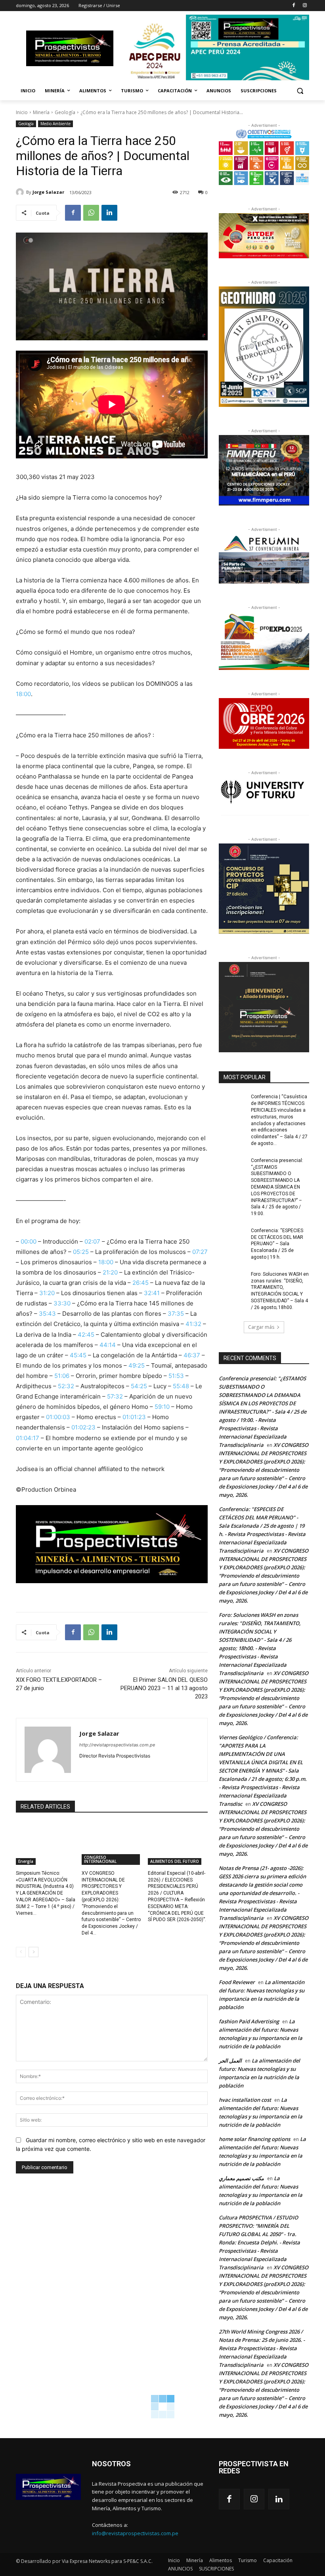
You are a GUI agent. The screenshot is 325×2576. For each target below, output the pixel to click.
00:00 (29, 1241)
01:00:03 (58, 1417)
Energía (26, 1861)
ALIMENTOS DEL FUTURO (175, 1861)
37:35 (176, 1314)
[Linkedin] (109, 213)
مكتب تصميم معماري (241, 2178)
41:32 (193, 1324)
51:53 (176, 1376)
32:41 (152, 1293)
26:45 (141, 1283)
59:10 (162, 1407)
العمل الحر (230, 2061)
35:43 (47, 1314)
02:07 (92, 1241)
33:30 (62, 1303)
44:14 (108, 1345)
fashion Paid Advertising (249, 2021)
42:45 (86, 1335)
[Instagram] (305, 6)
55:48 (181, 1386)
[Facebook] (293, 6)
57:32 (115, 1396)
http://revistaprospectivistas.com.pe (117, 1745)
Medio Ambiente (55, 124)
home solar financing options (254, 2139)
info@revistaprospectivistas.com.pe (135, 2533)
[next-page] (33, 1952)
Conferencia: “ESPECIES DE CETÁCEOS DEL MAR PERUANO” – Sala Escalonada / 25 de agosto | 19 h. (277, 1244)
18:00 (23, 694)
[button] (300, 91)
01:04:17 (28, 1438)
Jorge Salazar (48, 192)
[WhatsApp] (91, 213)
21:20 (110, 1272)
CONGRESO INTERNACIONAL (100, 1859)
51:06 (62, 1376)
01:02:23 (83, 1427)
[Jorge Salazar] (21, 192)
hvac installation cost (245, 2100)
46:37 (192, 1355)
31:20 (47, 1293)
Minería (41, 112)
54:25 (139, 1386)
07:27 (200, 1252)
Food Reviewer (237, 1982)
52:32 (66, 1386)
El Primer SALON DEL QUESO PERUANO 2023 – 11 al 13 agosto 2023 (164, 1688)
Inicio (22, 112)
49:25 (137, 1365)
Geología (65, 112)
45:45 (78, 1355)
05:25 (81, 1252)
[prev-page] (21, 1952)
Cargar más (261, 1327)
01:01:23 (134, 1417)
